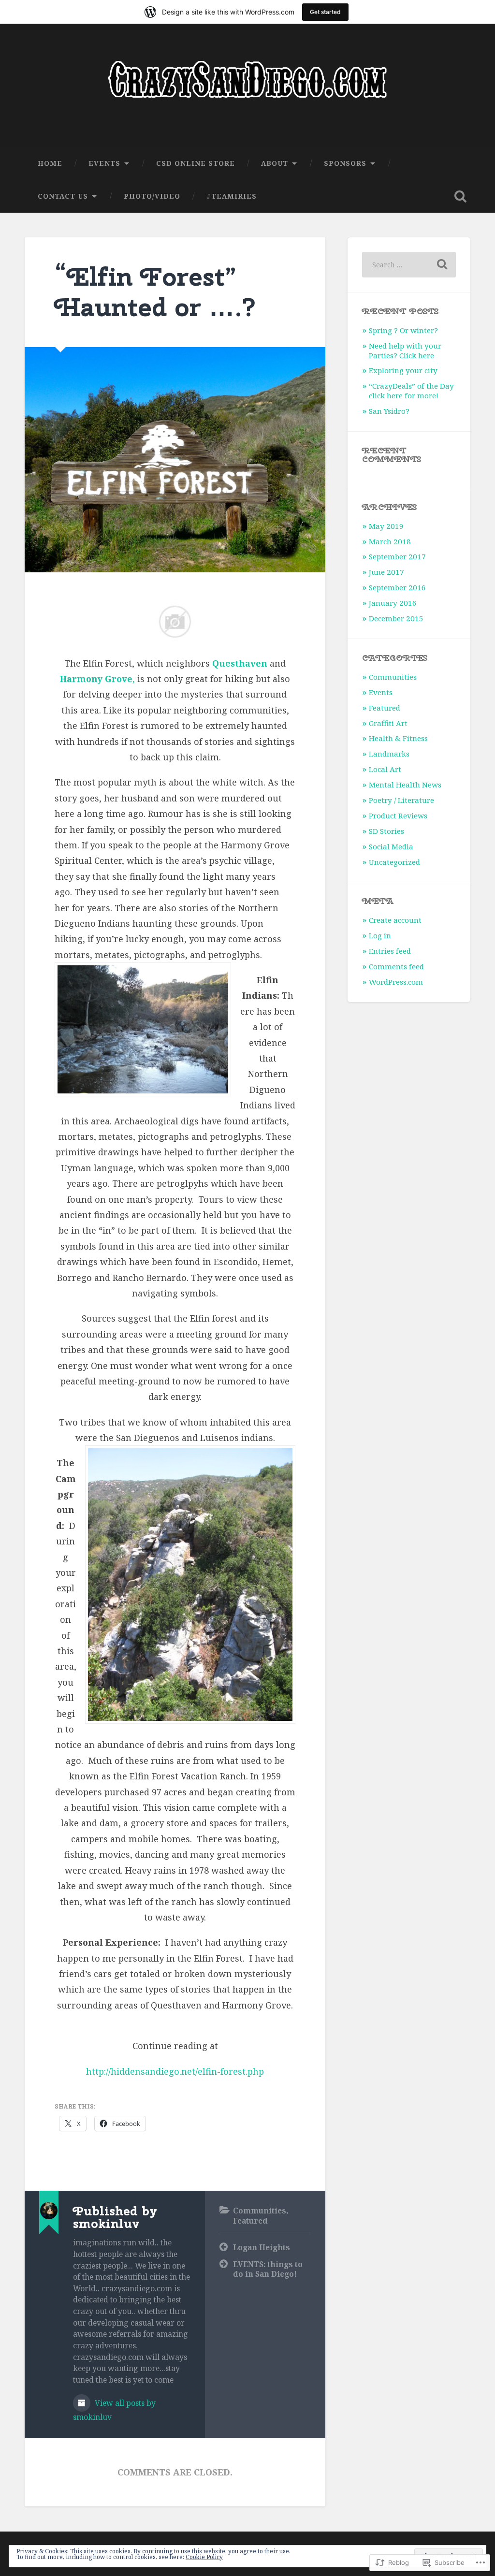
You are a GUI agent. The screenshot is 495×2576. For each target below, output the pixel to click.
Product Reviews (398, 815)
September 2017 (397, 556)
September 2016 (397, 587)
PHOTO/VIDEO (152, 196)
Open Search (461, 196)
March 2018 (390, 541)
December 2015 (396, 618)
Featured (250, 2221)
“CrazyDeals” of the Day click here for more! (411, 391)
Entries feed (390, 951)
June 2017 (386, 572)
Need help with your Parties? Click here (405, 350)
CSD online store (196, 163)
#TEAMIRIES (232, 196)
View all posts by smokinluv (114, 2410)
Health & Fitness (398, 738)
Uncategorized (394, 862)
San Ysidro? (389, 411)
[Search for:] (409, 265)
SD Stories (386, 831)
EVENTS (104, 163)
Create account (395, 920)
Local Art (385, 769)
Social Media (391, 846)
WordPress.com (396, 982)
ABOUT (275, 163)
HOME (50, 163)
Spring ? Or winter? (403, 330)
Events (381, 692)
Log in (380, 935)
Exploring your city (403, 370)
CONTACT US (63, 196)
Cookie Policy (204, 2557)
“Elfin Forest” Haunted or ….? (156, 292)
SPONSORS (345, 163)
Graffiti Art (388, 723)
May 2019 (386, 526)
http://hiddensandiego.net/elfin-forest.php (175, 2071)
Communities (260, 2211)
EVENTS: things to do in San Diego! (268, 2269)
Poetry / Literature (401, 800)
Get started (325, 12)
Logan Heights (262, 2247)
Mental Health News (405, 785)
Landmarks (389, 754)
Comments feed (396, 966)
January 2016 (393, 603)
